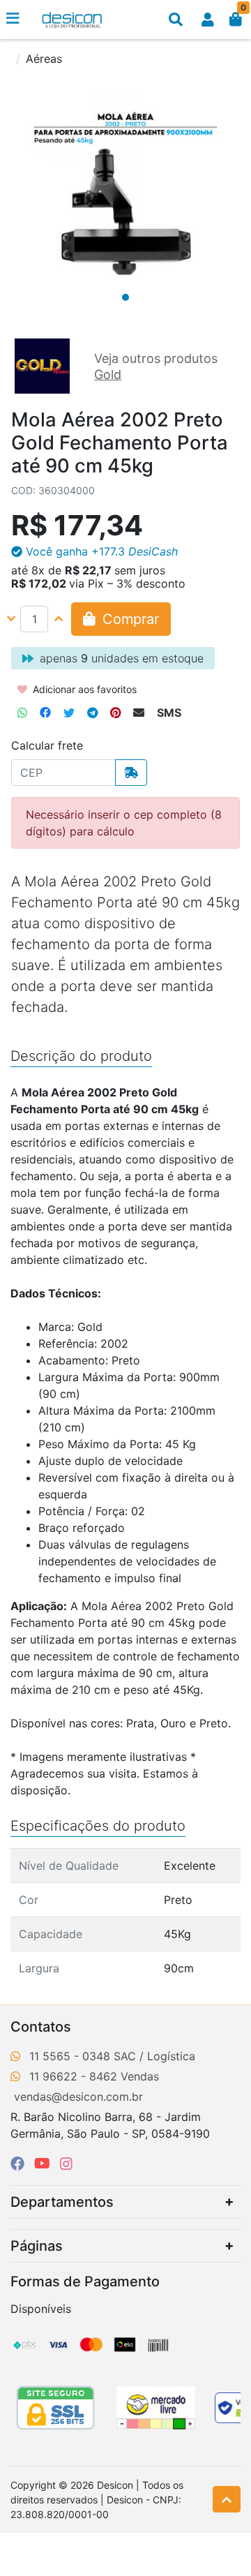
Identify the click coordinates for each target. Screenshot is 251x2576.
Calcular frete (47, 745)
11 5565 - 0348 (70, 2056)
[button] (208, 20)
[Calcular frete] (131, 773)
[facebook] (20, 2164)
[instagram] (66, 2164)
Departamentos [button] (62, 2202)
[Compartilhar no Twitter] (69, 713)
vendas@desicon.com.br (78, 2097)
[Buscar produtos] (176, 20)
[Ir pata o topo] (227, 2499)
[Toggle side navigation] (14, 19)
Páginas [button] (37, 2246)
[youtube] (44, 2164)
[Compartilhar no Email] (139, 713)
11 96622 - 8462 (73, 2076)
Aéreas (44, 59)
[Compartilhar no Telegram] (92, 713)
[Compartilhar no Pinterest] (115, 713)
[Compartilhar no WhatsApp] (22, 713)
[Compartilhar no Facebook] (45, 713)
